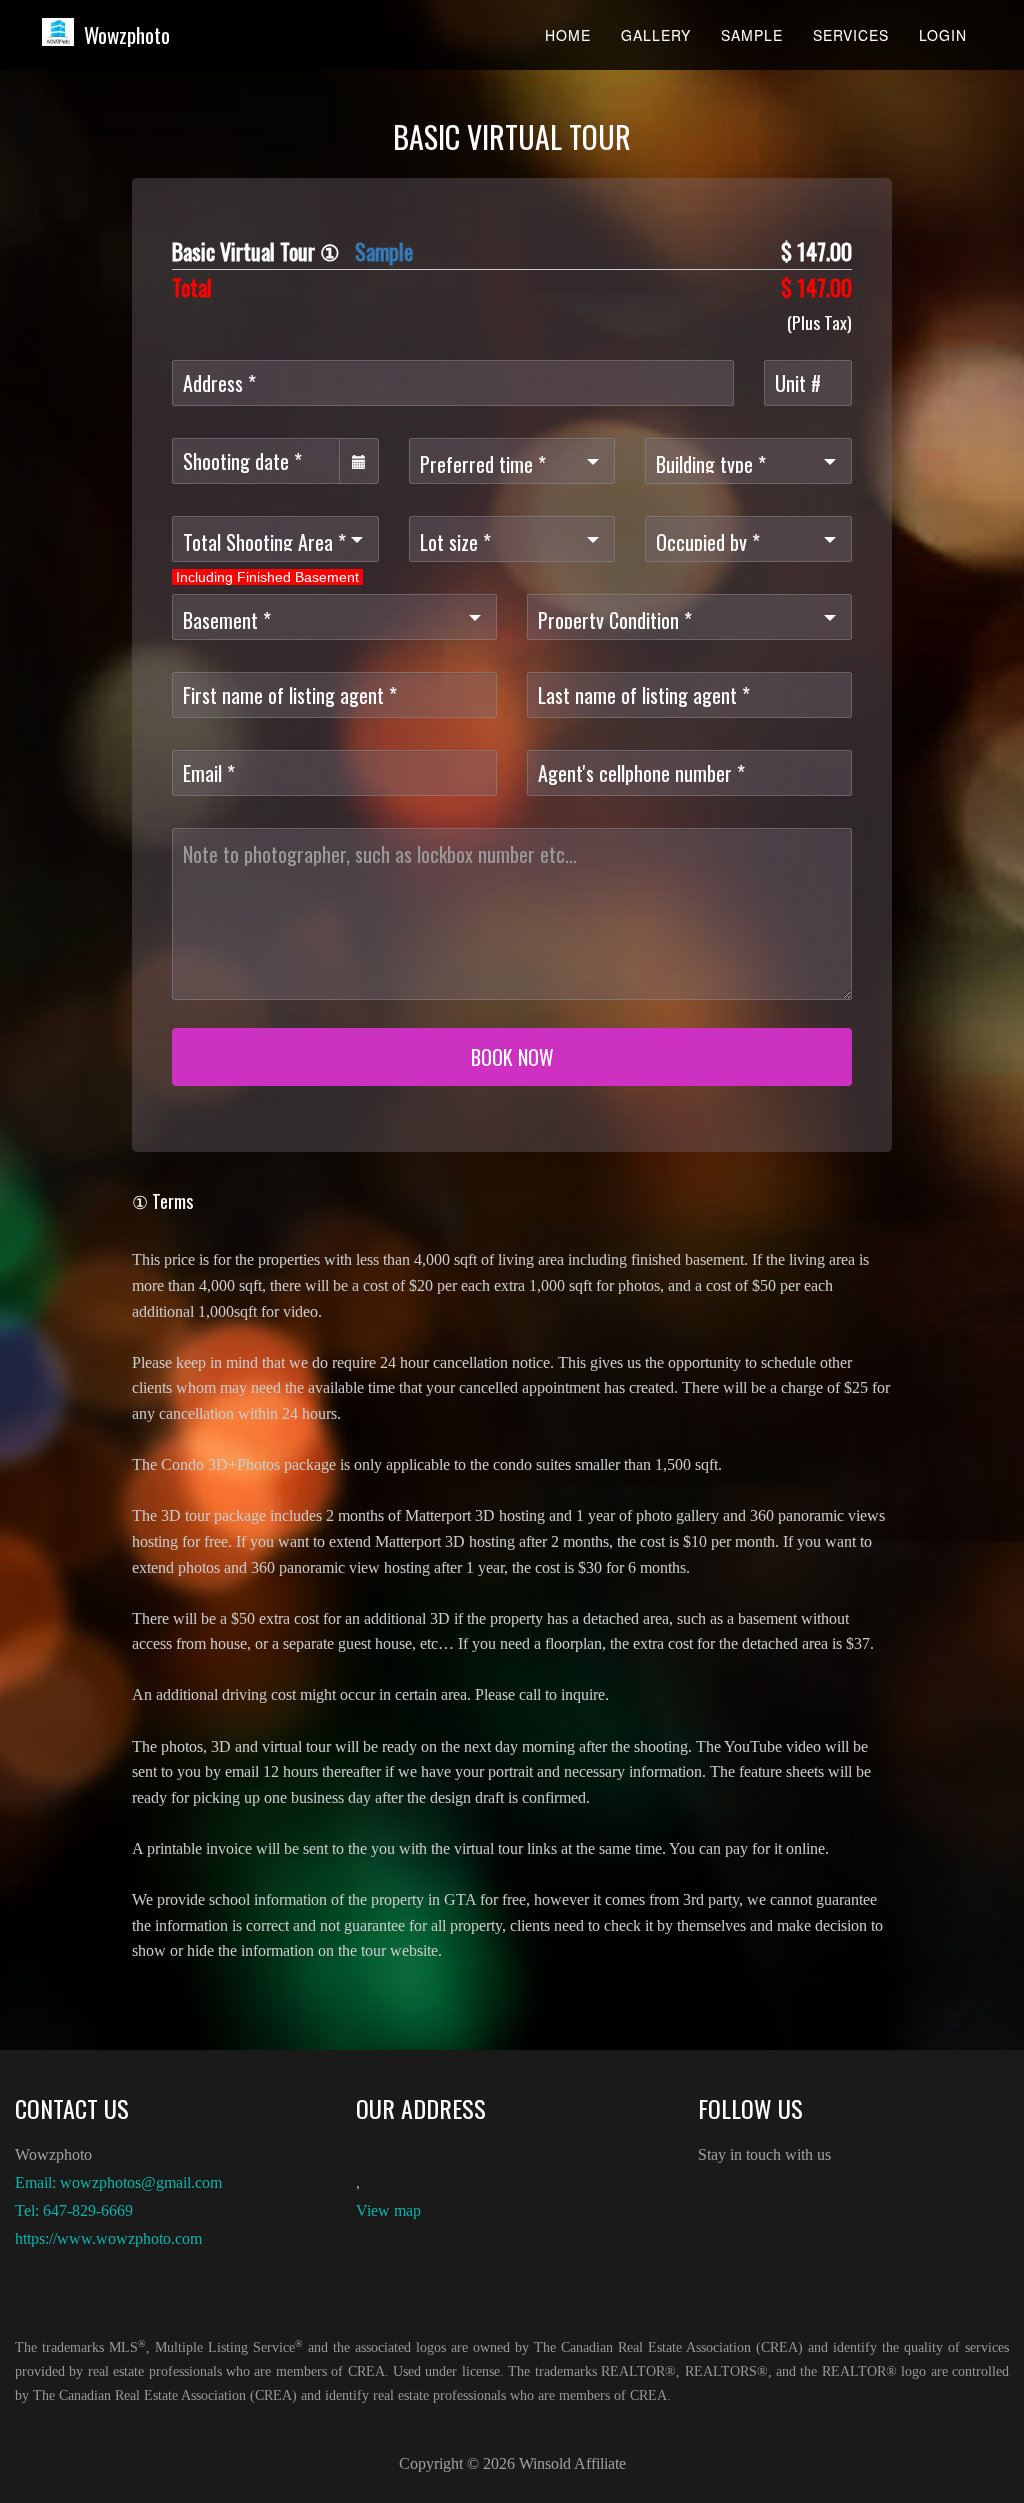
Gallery (656, 35)
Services (851, 35)
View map (388, 2210)
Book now (512, 1057)
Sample (752, 35)
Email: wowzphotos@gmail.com (118, 2182)
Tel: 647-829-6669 (74, 2210)
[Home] (65, 32)
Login (943, 35)
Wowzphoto (127, 34)
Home (568, 35)
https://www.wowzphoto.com (108, 2238)
